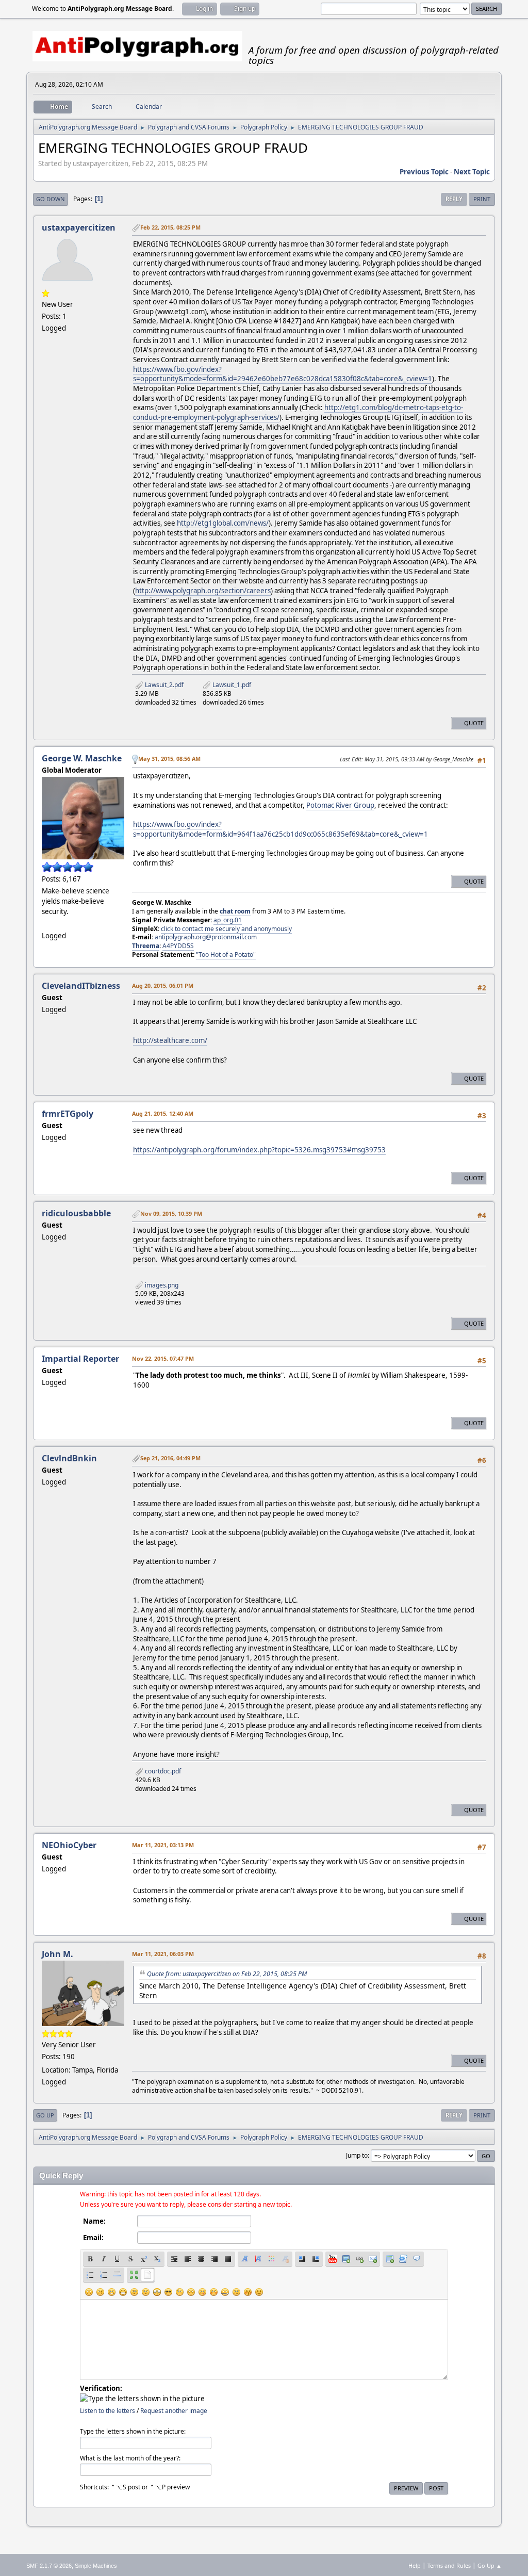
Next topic (472, 172)
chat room (235, 911)
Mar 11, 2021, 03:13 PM (163, 1845)
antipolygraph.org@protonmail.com (206, 937)
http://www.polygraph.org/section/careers (203, 591)
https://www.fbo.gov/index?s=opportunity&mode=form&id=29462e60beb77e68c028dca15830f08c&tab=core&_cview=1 (283, 374)
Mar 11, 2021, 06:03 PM (163, 1954)
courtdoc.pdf (162, 1771)
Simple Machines (96, 2566)
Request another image (174, 2411)
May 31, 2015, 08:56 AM (169, 759)
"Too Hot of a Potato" (226, 955)
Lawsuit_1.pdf (231, 685)
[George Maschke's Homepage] (46, 923)
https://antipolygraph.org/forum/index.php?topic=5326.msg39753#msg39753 (259, 1150)
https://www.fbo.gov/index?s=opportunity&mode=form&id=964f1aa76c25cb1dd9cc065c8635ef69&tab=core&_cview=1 (280, 829)
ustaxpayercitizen (79, 227)
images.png (161, 1285)
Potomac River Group (340, 805)
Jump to (357, 2155)
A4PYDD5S (178, 946)
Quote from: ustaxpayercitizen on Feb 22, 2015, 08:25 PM (227, 1974)
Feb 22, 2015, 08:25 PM (170, 227)
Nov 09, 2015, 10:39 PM (171, 1213)
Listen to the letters (108, 2411)
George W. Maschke (82, 758)
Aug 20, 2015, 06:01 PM (163, 985)
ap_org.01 (228, 920)
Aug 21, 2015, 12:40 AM (163, 1113)
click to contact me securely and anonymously (226, 929)
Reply (454, 199)
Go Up (45, 2115)
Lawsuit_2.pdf (163, 685)
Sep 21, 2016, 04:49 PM (170, 1458)
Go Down (51, 199)
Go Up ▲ (490, 2565)
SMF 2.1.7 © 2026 (49, 2566)
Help (415, 2565)
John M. (57, 1954)
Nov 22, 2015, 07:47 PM (163, 1358)
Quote (474, 723)
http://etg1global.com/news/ (223, 523)
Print (482, 199)
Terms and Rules (449, 2565)
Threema (146, 946)
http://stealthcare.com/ (170, 1040)
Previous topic (424, 172)
